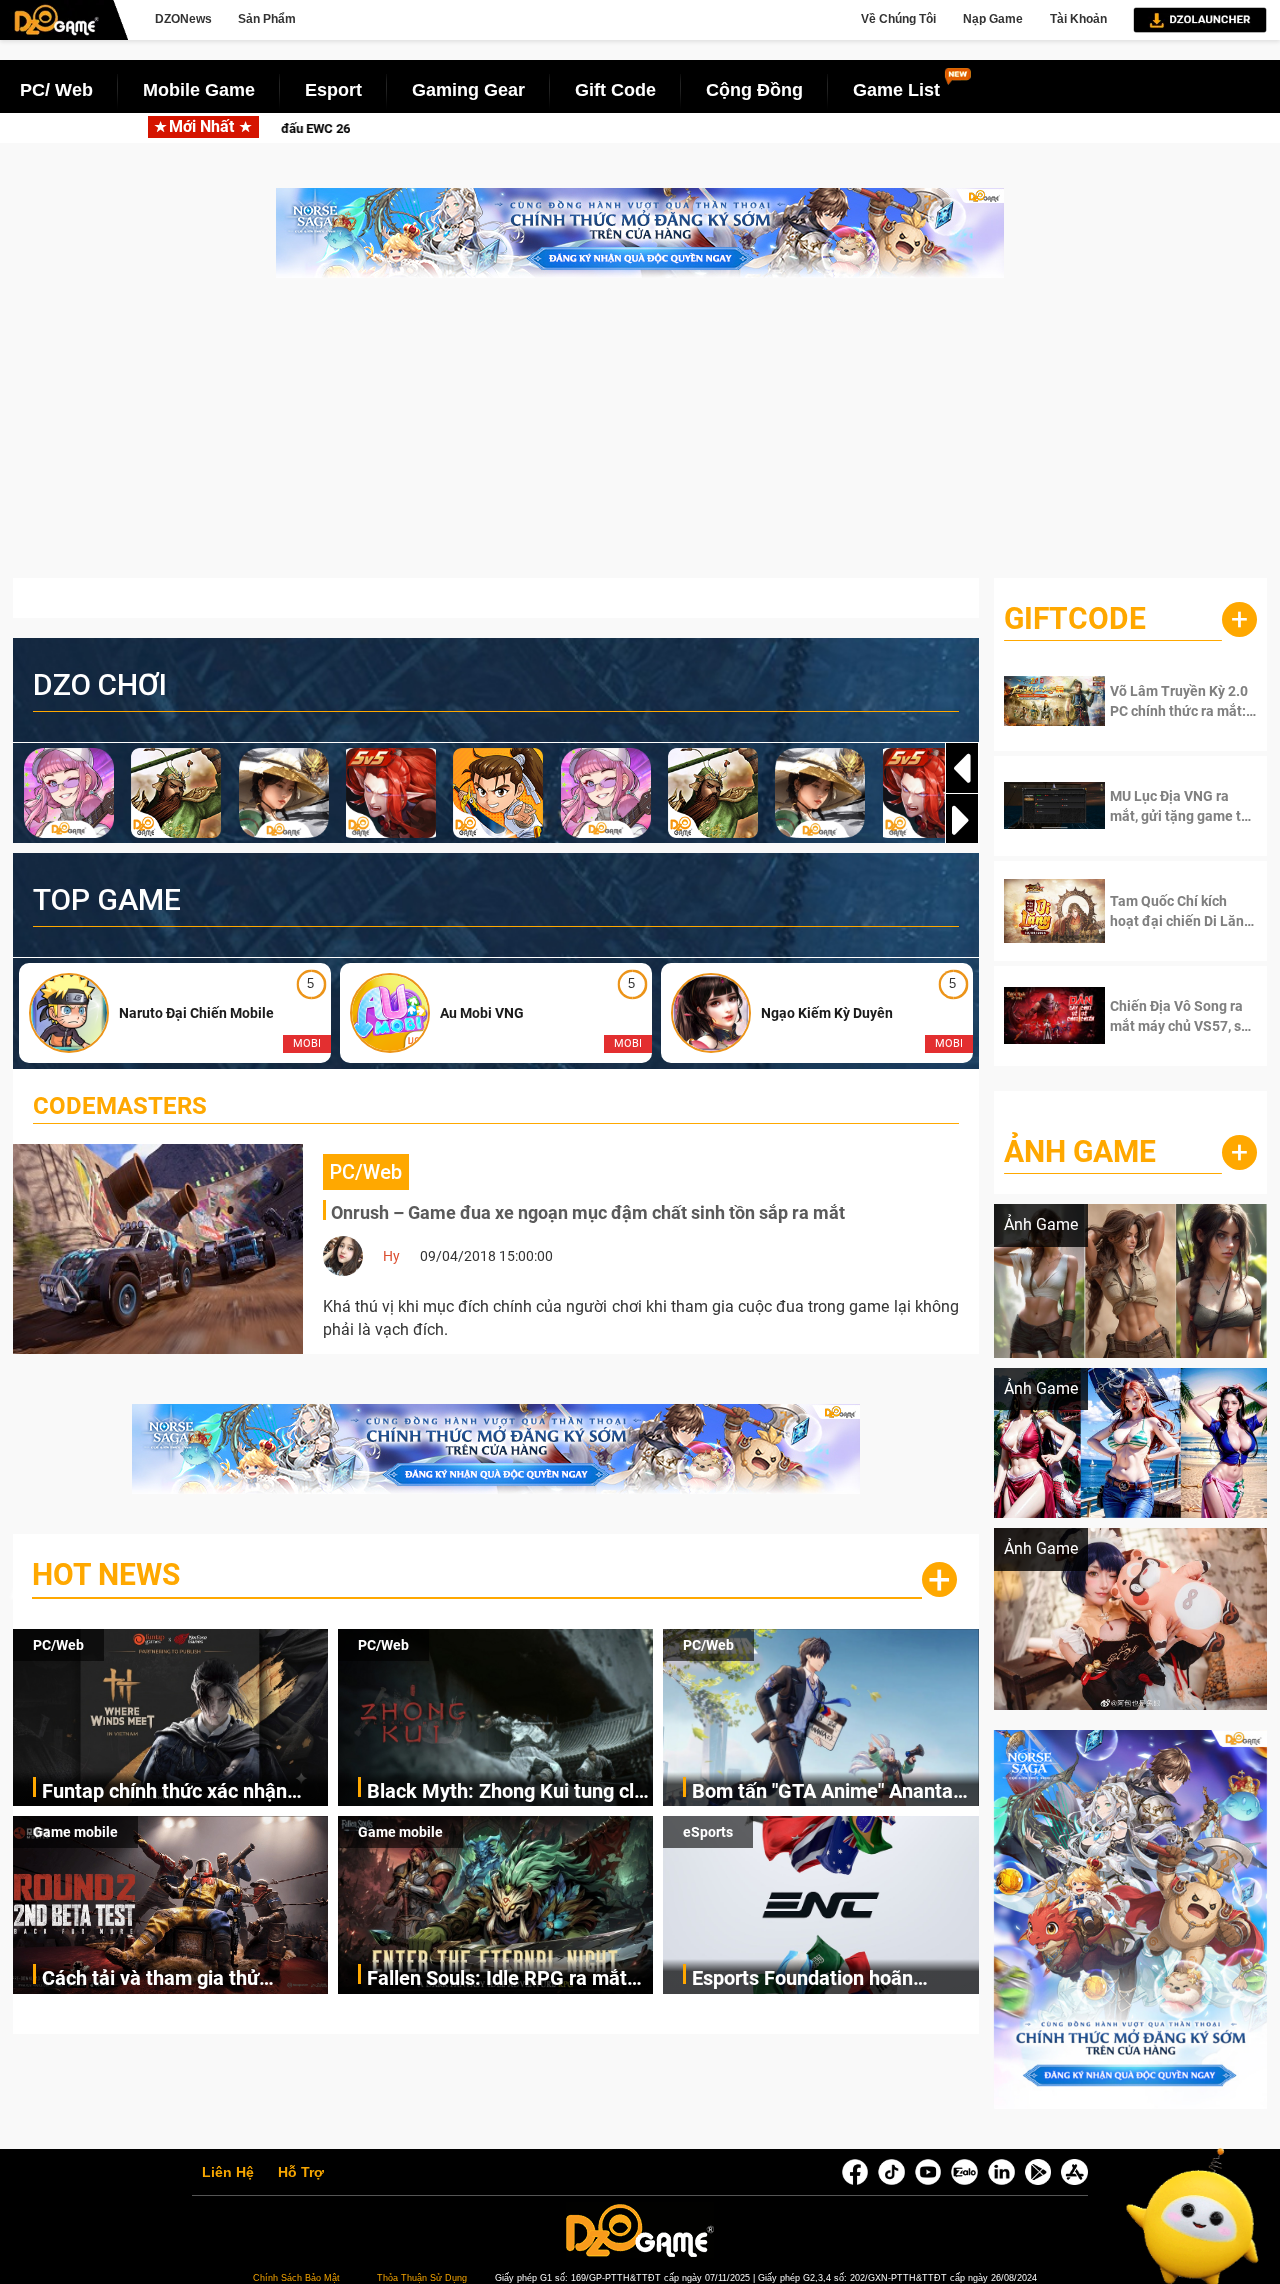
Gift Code (615, 90)
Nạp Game (993, 19)
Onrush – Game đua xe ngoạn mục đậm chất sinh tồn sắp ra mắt (588, 1212)
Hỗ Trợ (301, 2173)
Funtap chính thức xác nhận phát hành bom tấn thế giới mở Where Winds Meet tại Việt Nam (352, 128)
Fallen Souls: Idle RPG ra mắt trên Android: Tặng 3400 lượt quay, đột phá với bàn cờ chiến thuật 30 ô (502, 1979)
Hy (391, 1256)
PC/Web (58, 1645)
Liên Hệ (228, 2173)
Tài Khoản (1078, 19)
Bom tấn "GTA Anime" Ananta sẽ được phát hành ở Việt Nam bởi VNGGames (828, 1792)
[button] (962, 820)
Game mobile (75, 1832)
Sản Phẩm (267, 19)
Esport (333, 90)
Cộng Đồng (754, 90)
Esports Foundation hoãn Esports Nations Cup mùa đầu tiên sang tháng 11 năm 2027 (824, 1979)
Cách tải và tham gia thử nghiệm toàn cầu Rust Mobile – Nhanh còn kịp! (181, 1979)
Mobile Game (199, 90)
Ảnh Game (1080, 1151)
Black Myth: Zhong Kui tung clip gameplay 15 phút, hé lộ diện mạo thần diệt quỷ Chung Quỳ (966, 128)
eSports (708, 1832)
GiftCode (1075, 618)
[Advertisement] (640, 438)
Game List (896, 90)
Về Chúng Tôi (898, 19)
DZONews (183, 19)
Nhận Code (1170, 701)
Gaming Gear (468, 90)
